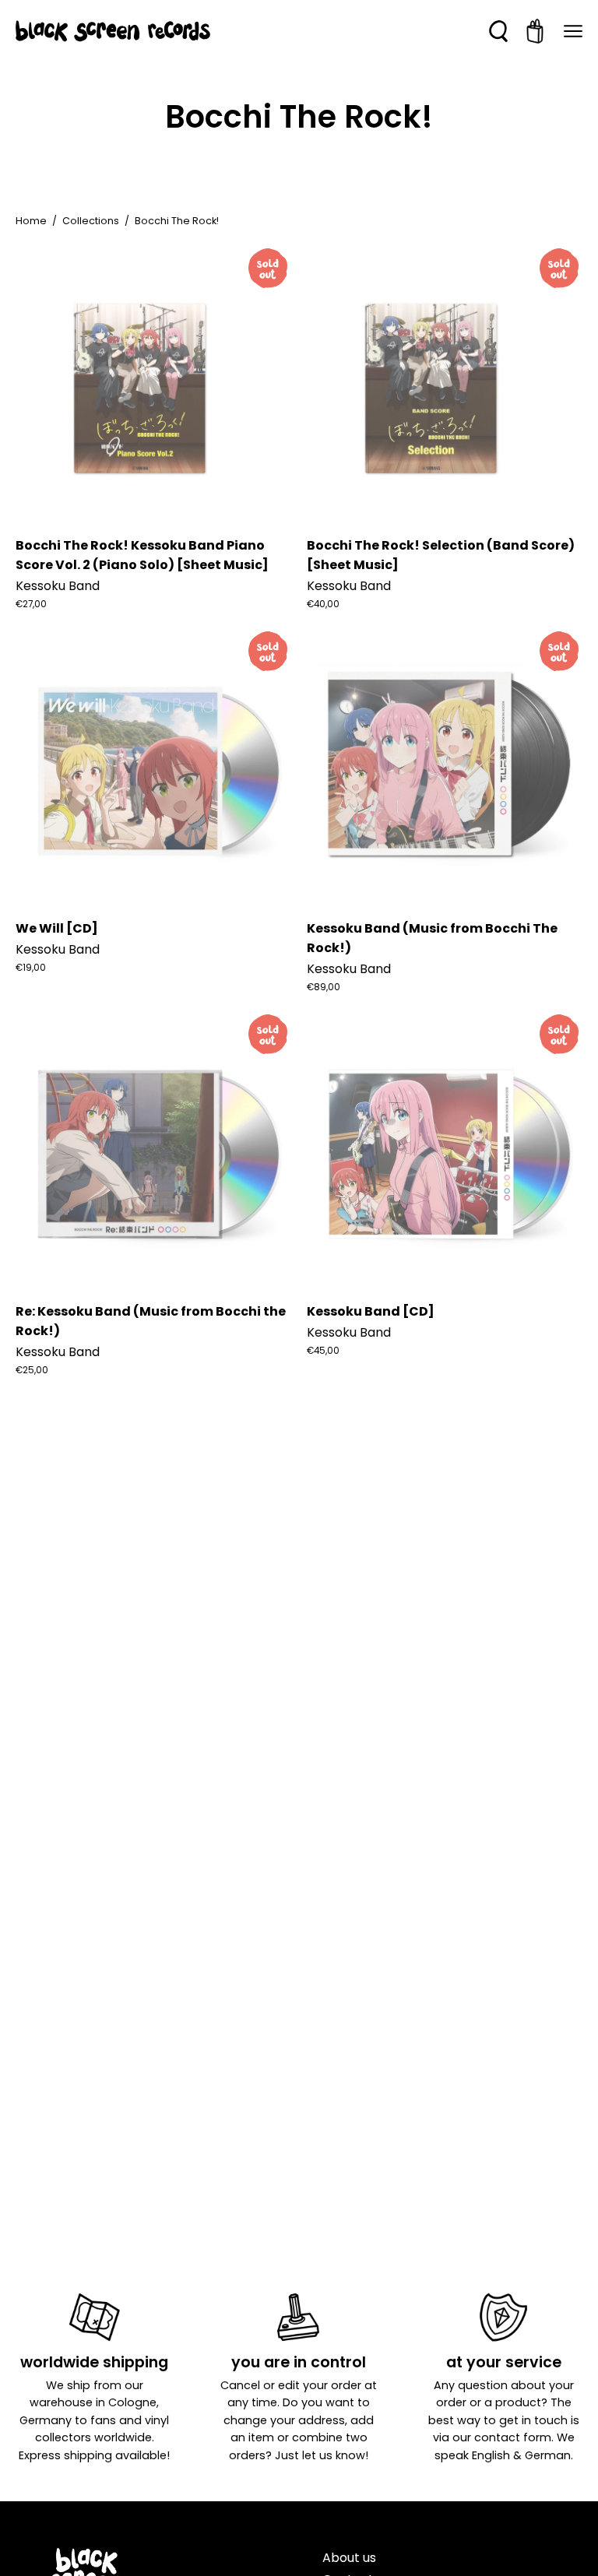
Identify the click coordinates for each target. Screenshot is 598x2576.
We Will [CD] (57, 928)
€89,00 (324, 987)
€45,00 (323, 1351)
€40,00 (323, 604)
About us (349, 2558)
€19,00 (31, 968)
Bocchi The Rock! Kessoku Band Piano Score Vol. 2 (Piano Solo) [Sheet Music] (142, 555)
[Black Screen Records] (113, 31)
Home (31, 221)
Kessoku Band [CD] (371, 1311)
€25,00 (32, 1370)
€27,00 (31, 604)
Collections (91, 221)
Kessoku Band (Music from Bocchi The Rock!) (432, 938)
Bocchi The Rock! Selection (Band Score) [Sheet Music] (441, 555)
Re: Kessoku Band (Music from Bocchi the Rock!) (151, 1321)
